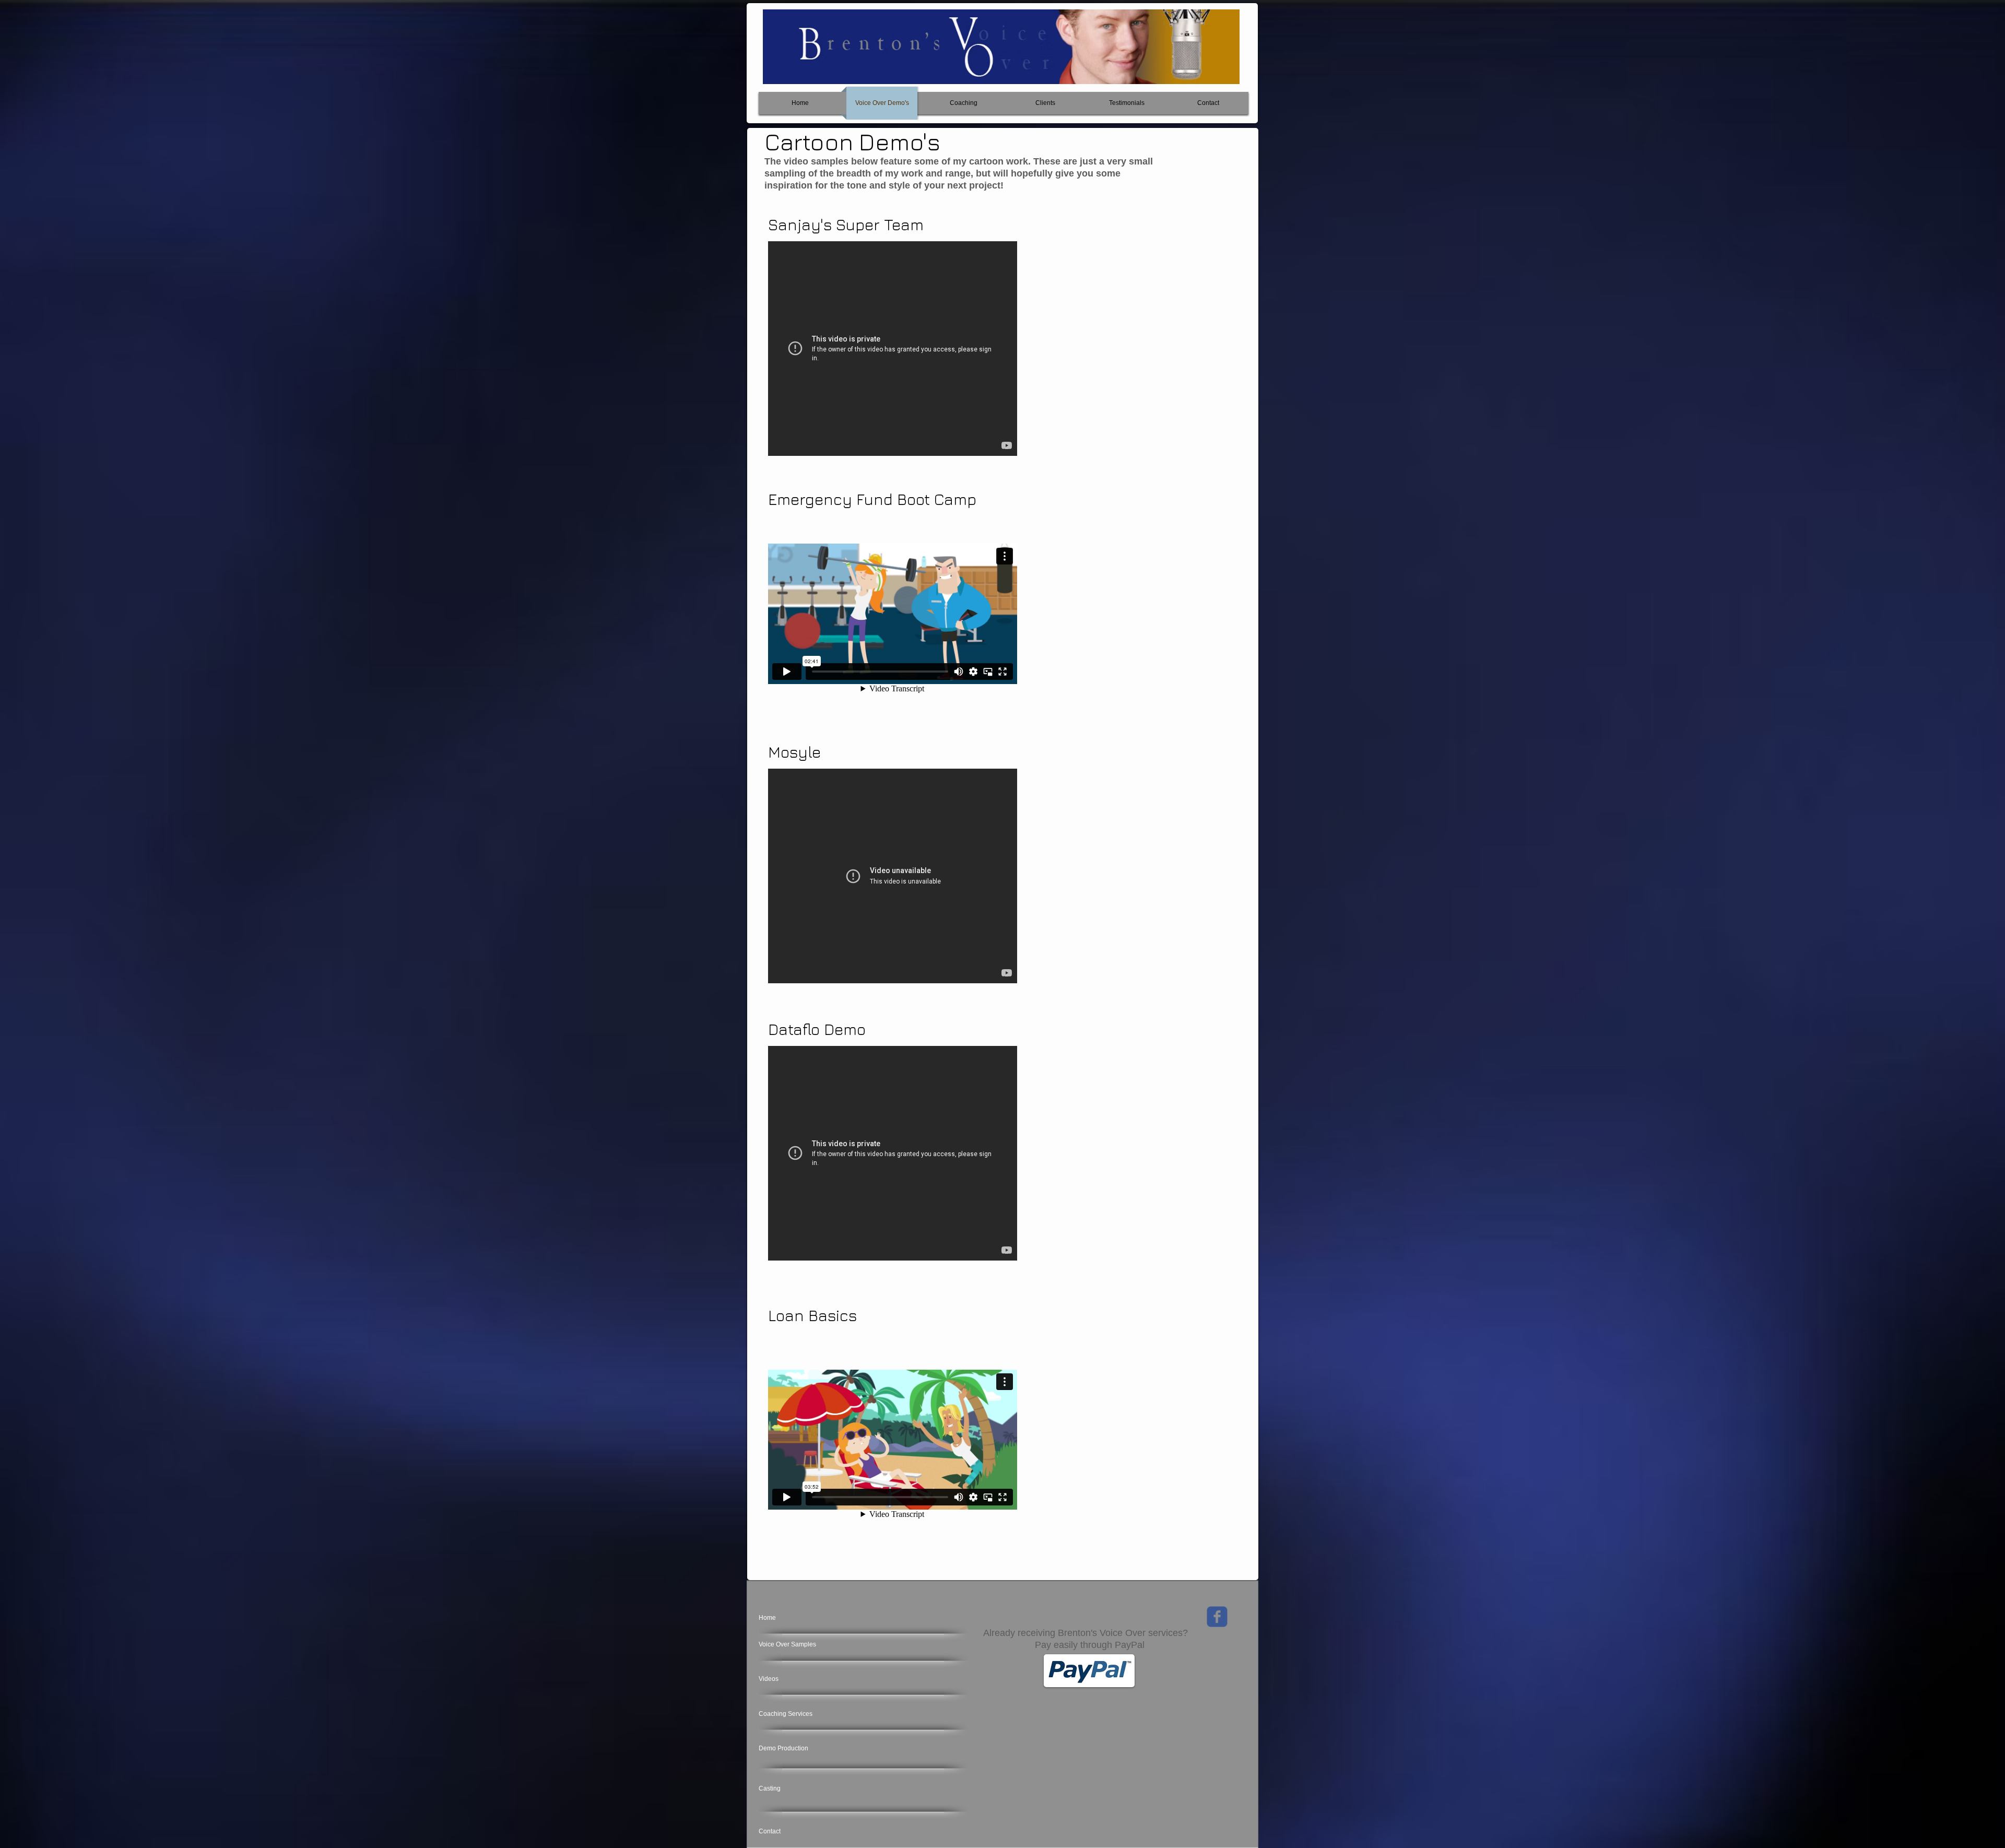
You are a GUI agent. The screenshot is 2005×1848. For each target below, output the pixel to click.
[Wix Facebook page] (1217, 1617)
